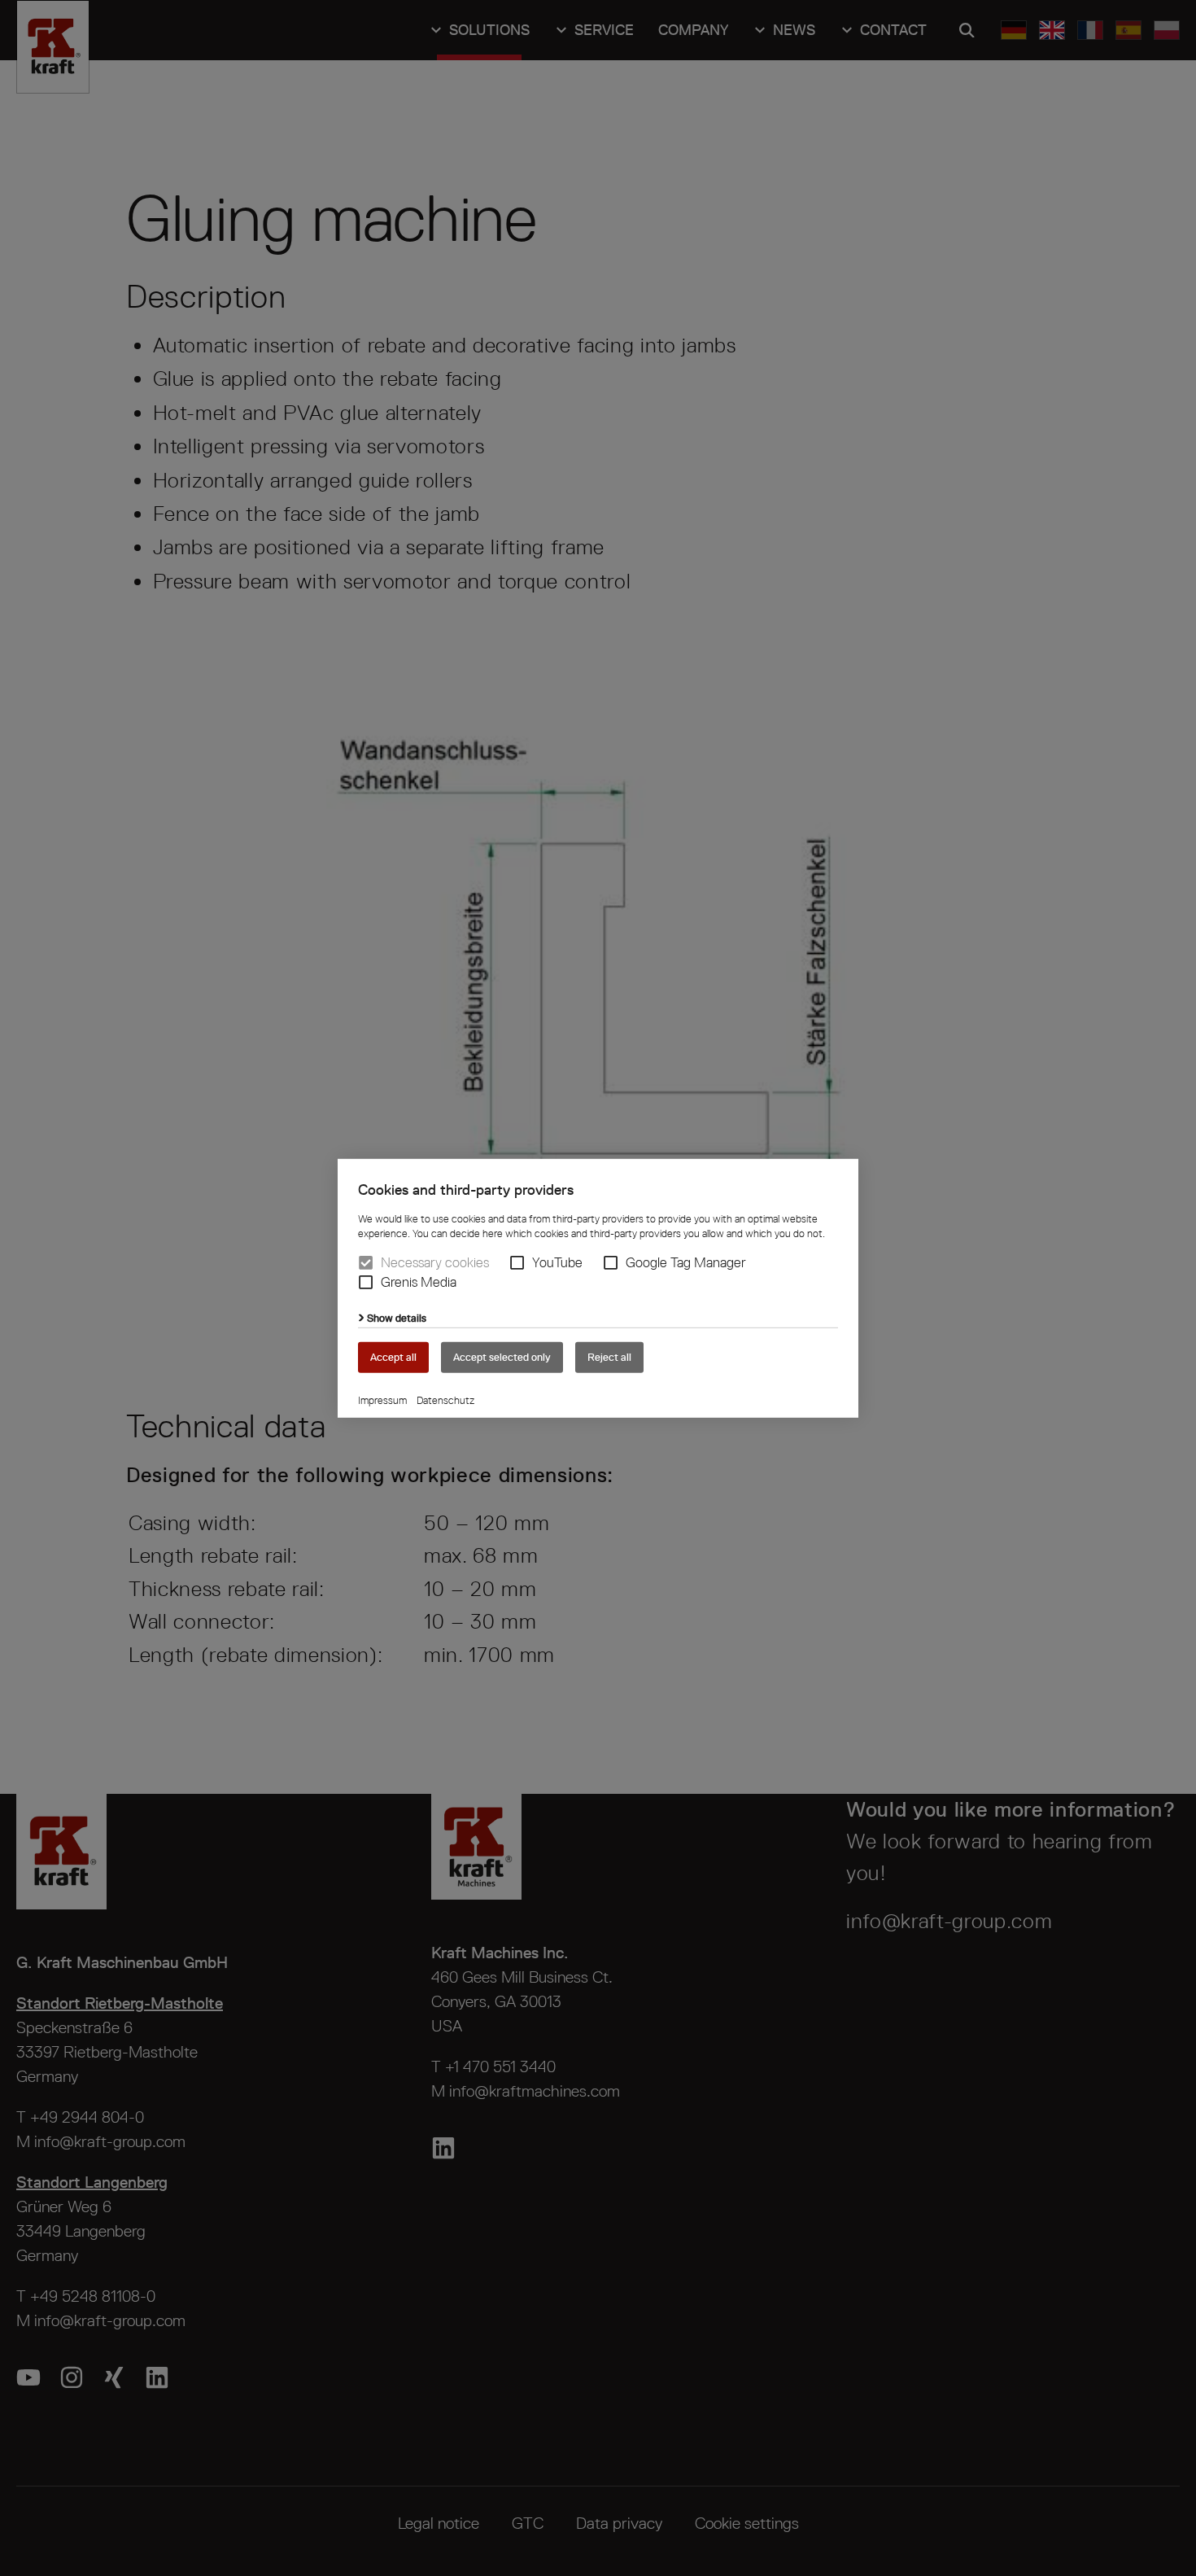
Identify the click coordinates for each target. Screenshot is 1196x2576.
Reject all (609, 1356)
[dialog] (598, 1288)
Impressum (382, 1400)
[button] (517, 1263)
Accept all (393, 1356)
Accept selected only (502, 1356)
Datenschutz (445, 1400)
